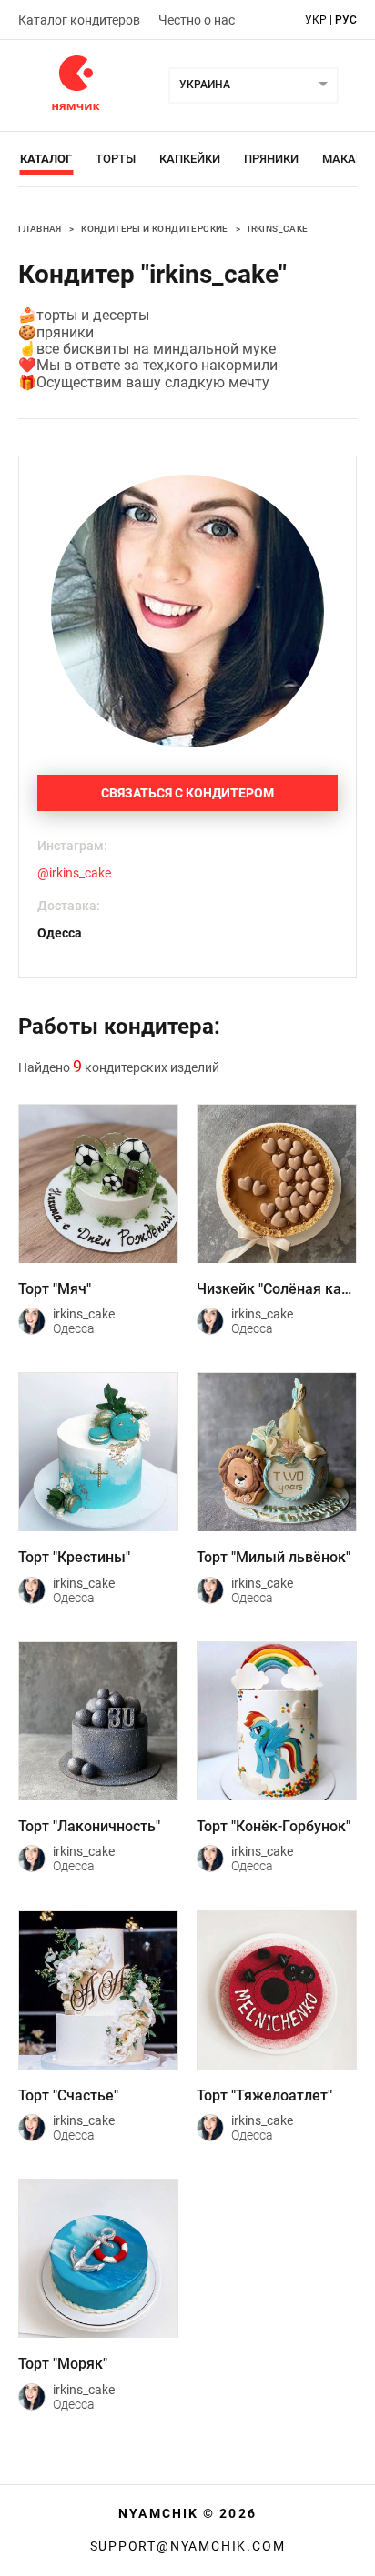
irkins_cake (278, 229)
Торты (116, 159)
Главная (40, 229)
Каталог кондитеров (79, 20)
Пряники (271, 159)
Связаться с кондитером (187, 793)
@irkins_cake (74, 873)
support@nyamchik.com (188, 2546)
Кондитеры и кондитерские (155, 229)
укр (316, 20)
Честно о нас (197, 20)
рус (346, 20)
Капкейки (190, 159)
